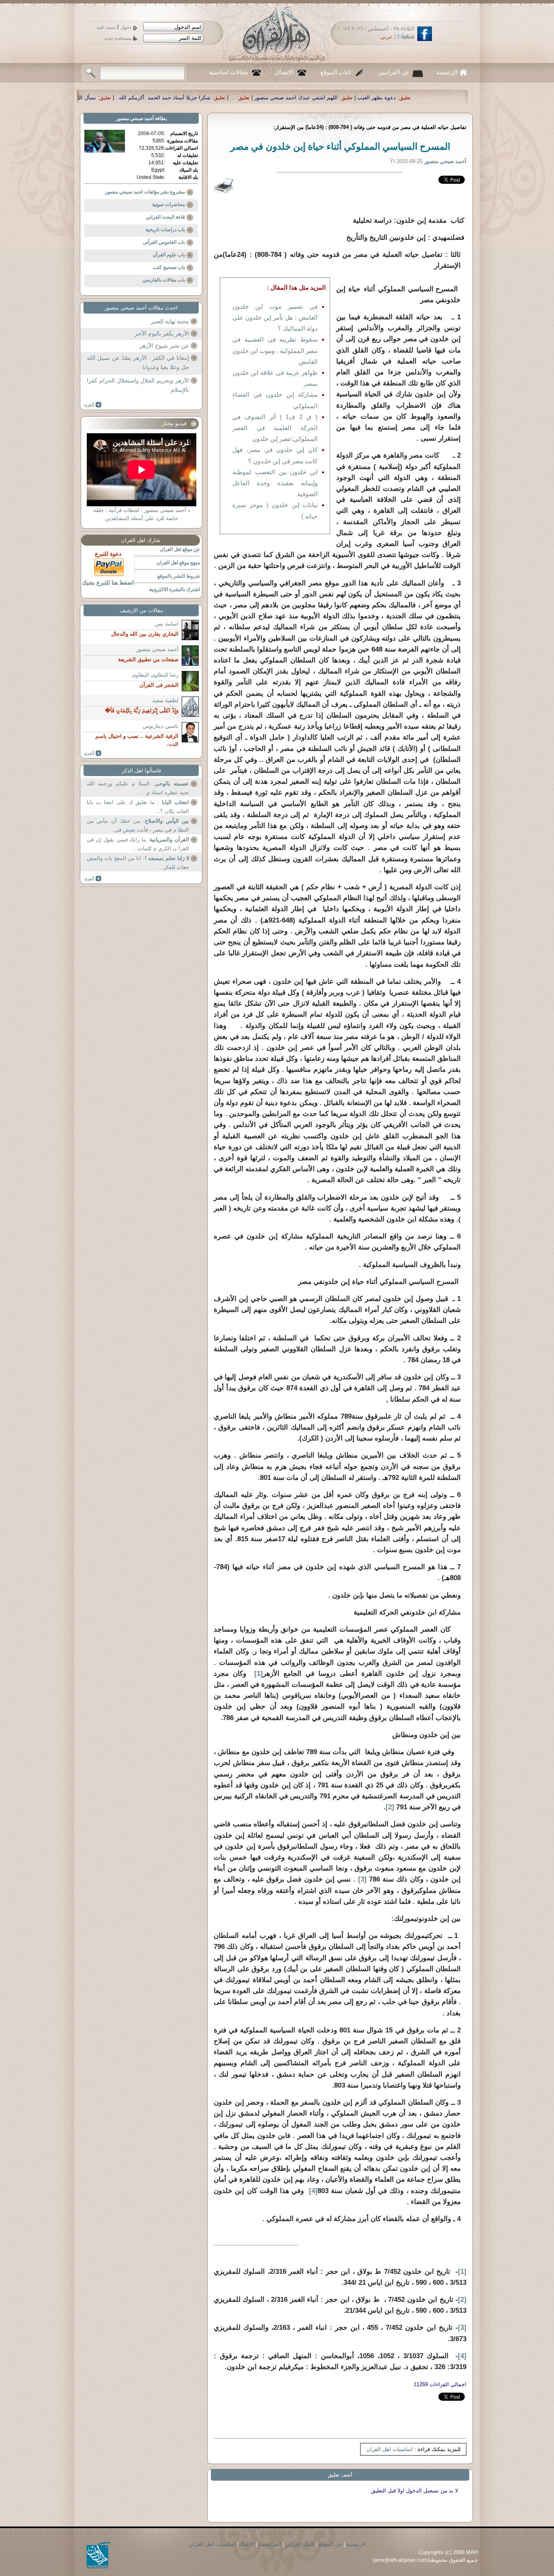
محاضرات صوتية (169, 204)
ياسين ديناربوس (161, 726)
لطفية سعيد (165, 700)
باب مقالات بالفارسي (164, 280)
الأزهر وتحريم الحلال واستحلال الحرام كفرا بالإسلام (138, 385)
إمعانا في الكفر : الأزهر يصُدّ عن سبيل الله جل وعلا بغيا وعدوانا (138, 363)
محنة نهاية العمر (170, 321)
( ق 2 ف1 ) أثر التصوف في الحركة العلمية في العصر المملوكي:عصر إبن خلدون (275, 428)
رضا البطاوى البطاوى (155, 675)
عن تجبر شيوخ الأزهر (164, 346)
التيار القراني (300, 2544)
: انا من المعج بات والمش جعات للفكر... (138, 863)
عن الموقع (331, 2544)
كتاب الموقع (336, 72)
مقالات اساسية (229, 72)
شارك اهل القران (141, 540)
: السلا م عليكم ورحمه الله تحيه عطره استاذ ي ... (138, 788)
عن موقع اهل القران (180, 549)
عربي (387, 37)
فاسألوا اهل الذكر (141, 771)
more (93, 405)
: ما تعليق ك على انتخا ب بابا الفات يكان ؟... (138, 807)
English (406, 37)
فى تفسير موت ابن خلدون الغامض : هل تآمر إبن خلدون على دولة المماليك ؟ (275, 317)
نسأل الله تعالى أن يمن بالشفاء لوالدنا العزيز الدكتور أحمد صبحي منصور (213, 98)
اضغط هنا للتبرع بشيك (108, 583)
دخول (126, 27)
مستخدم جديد (118, 38)
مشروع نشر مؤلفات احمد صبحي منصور (145, 192)
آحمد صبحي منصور (135, 118)
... (429, 98)
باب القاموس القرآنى (164, 242)
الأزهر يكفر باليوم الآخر (162, 333)
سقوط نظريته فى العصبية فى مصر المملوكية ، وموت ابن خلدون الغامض (275, 350)
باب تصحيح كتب (169, 267)
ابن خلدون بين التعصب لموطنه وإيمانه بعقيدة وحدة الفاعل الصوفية (275, 483)
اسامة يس (167, 624)
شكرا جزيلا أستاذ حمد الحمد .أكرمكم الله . (360, 98)
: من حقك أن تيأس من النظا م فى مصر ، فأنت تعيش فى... (138, 825)
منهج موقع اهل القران (178, 563)
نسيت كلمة (106, 27)
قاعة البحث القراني (165, 217)
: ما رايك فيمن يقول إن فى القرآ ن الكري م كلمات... (138, 844)
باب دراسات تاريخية (165, 230)
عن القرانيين (394, 72)
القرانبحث (270, 2544)
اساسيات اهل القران (390, 2449)
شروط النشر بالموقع (179, 576)
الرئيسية (447, 72)
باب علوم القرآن (169, 255)
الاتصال (284, 72)
